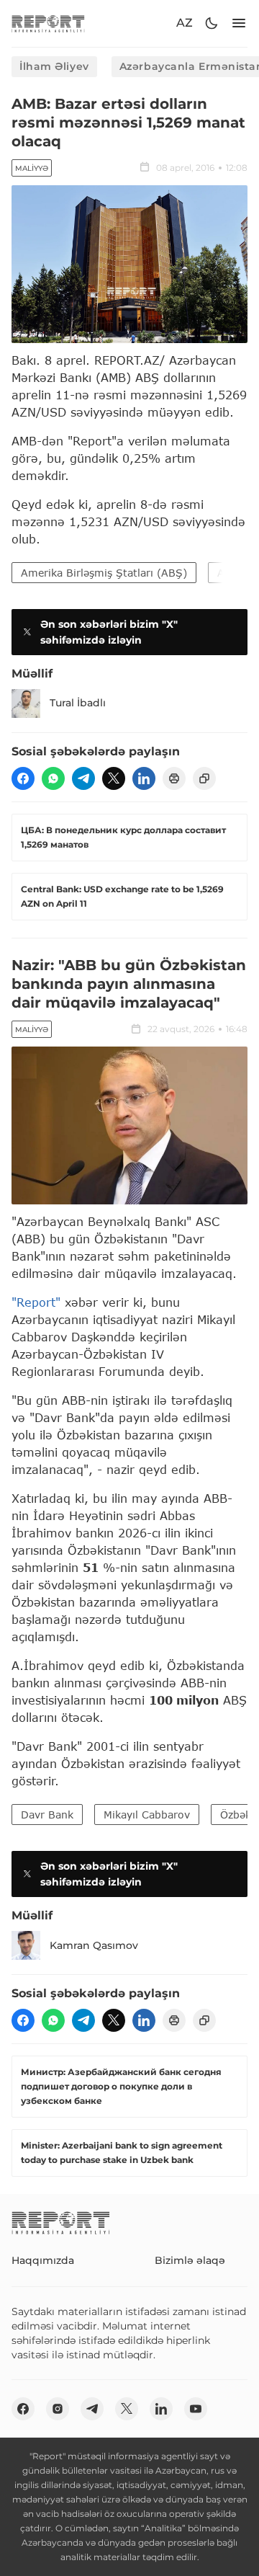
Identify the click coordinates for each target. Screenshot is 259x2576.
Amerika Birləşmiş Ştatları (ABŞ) (104, 573)
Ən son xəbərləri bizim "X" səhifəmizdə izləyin (109, 632)
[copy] (204, 778)
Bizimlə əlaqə (190, 2260)
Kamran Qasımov (94, 1945)
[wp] (53, 778)
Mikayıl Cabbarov (147, 1815)
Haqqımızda (43, 2260)
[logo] (48, 23)
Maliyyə (32, 168)
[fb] (23, 778)
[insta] (58, 2409)
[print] (174, 778)
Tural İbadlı (78, 703)
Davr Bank (47, 1815)
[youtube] (196, 2409)
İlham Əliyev (54, 66)
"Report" (36, 1302)
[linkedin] (144, 778)
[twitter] (114, 778)
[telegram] (83, 778)
